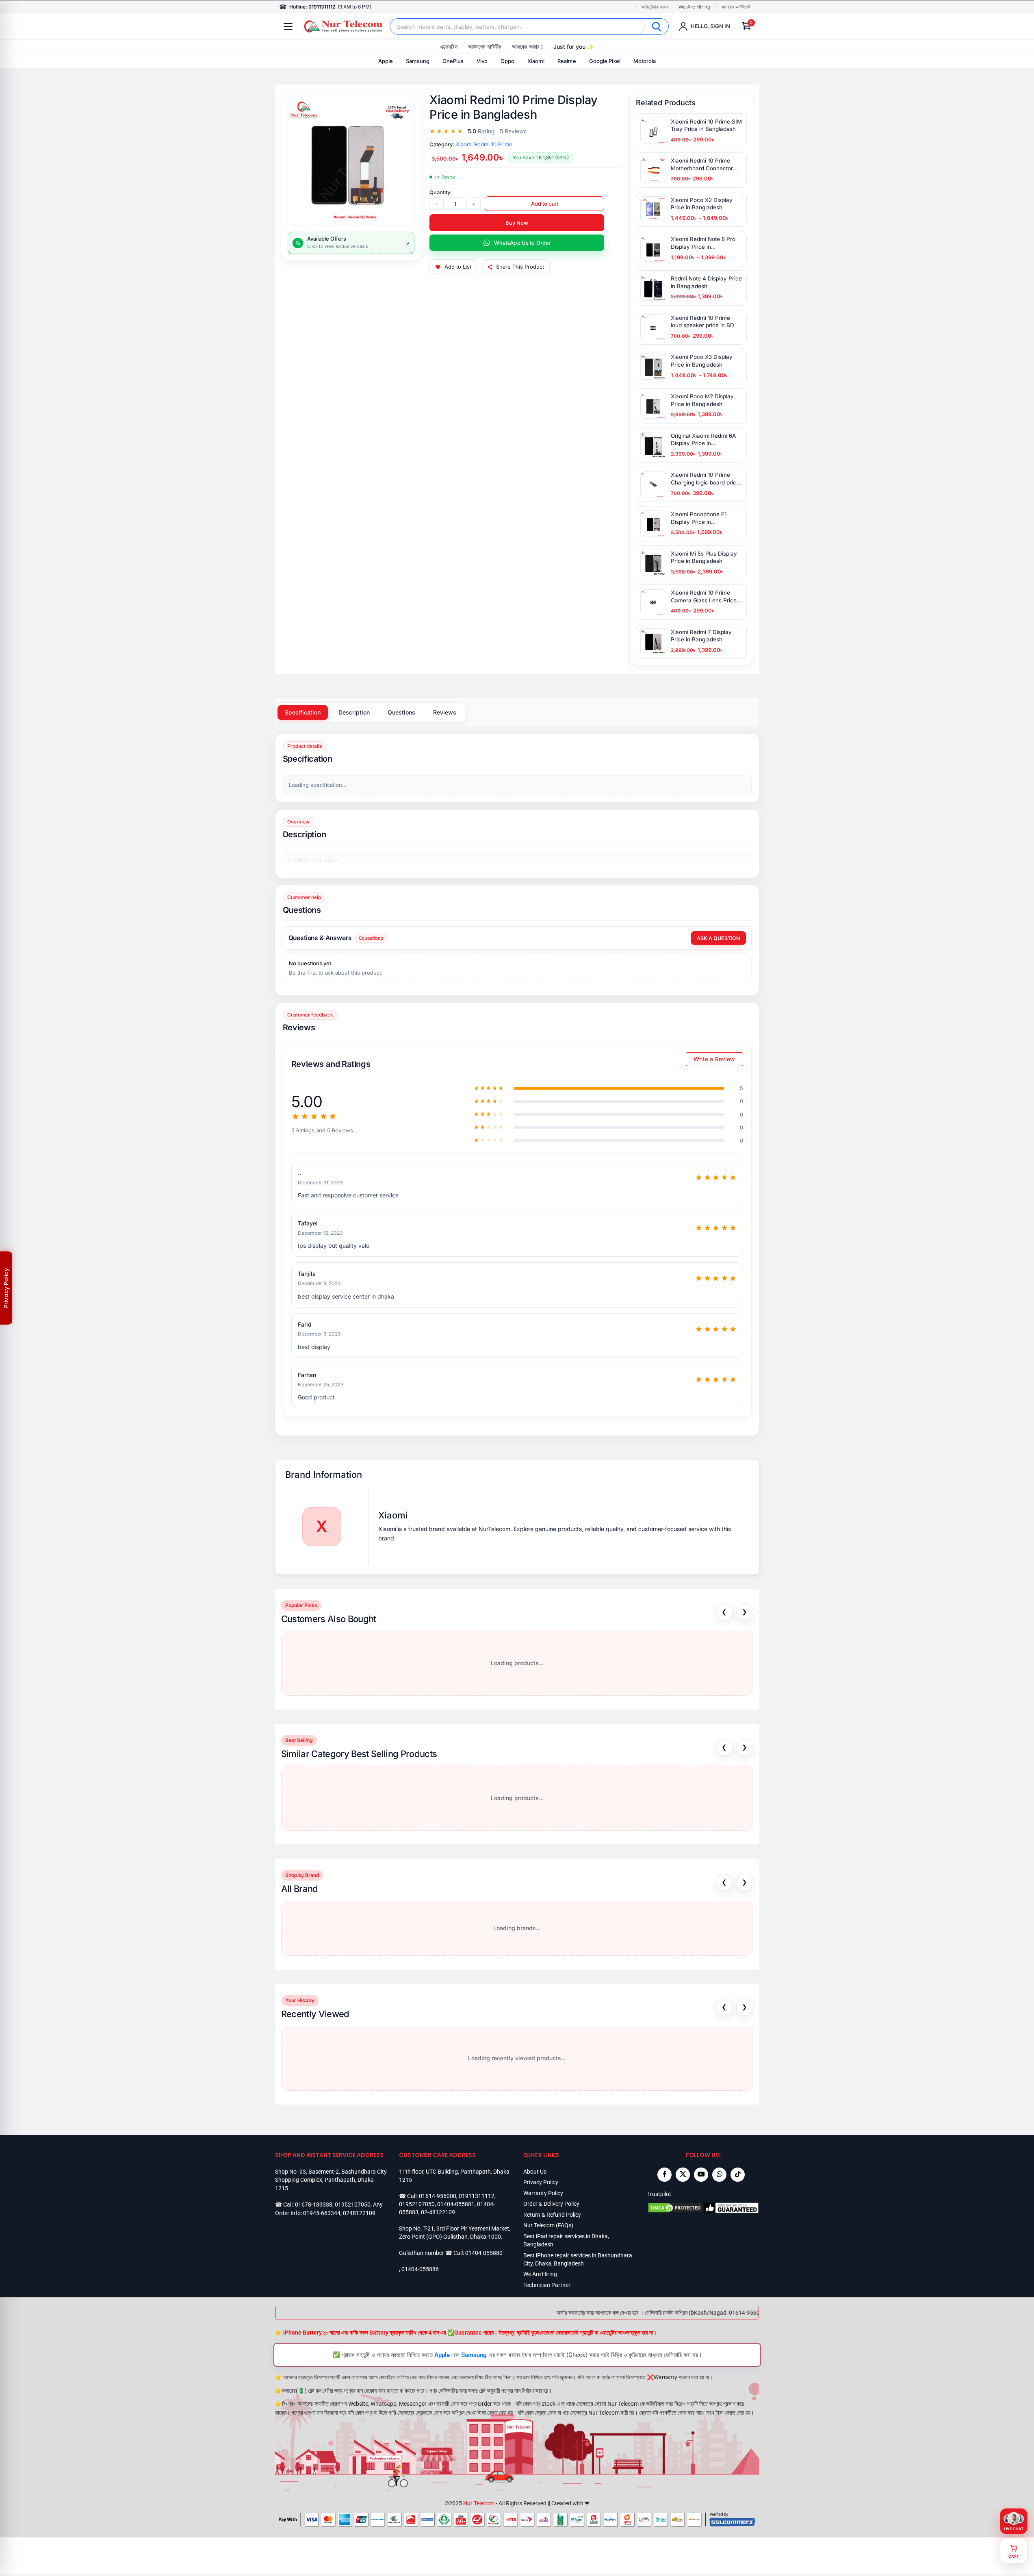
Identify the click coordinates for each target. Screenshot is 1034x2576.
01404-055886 (420, 2269)
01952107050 (353, 2205)
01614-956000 (438, 2196)
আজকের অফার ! (527, 47)
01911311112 (477, 2196)
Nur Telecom (479, 2503)
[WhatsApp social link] (719, 2175)
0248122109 (359, 2213)
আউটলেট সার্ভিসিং (485, 47)
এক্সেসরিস (449, 47)
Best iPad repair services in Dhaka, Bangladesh (566, 2240)
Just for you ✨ (574, 47)
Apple (386, 61)
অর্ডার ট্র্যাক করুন (654, 7)
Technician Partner (547, 2285)
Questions (401, 712)
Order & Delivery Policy (551, 2204)
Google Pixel (605, 61)
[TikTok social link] (738, 2175)
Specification (303, 712)
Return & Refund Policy (552, 2215)
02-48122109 (438, 2212)
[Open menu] (288, 26)
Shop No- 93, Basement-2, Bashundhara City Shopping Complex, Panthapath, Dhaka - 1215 (331, 2180)
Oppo (507, 61)
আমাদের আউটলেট (736, 7)
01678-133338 (314, 2205)
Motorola (645, 61)
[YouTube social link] (701, 2175)
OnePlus (453, 61)
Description (354, 712)
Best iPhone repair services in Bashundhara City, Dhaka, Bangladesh (578, 2259)
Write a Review (714, 1059)
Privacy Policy (541, 2182)
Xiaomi (536, 61)
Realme (567, 61)
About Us (535, 2172)
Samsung (418, 61)
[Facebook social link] (664, 2175)
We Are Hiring (694, 7)
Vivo (482, 61)
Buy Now (517, 223)
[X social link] (683, 2175)
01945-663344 (322, 2213)
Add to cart (545, 204)
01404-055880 (484, 2253)
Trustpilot (659, 2194)
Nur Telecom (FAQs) (548, 2225)
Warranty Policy (543, 2193)
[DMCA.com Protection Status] (675, 2208)
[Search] (657, 26)
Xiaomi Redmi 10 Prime (484, 144)
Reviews (445, 712)
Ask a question (718, 938)
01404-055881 (456, 2204)
